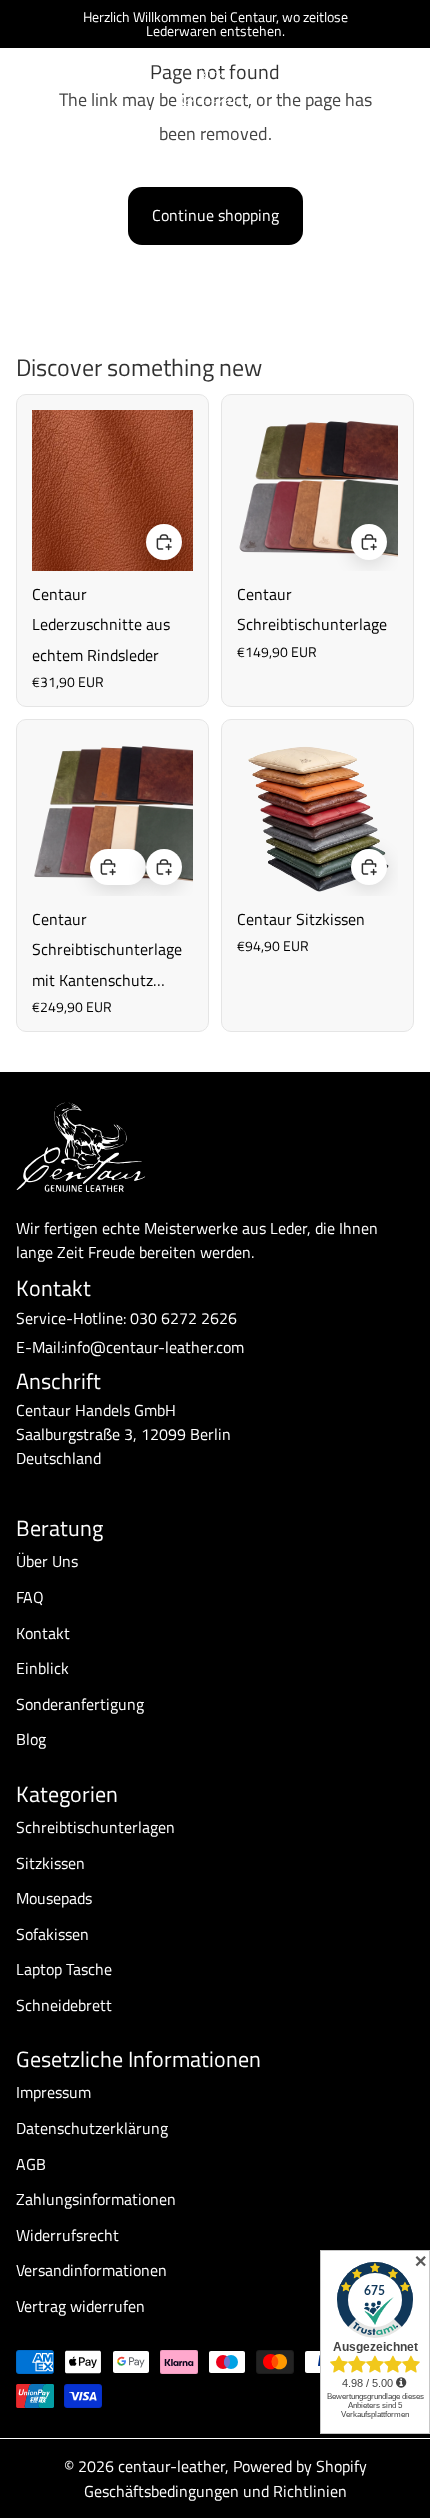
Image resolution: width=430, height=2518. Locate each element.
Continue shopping (215, 215)
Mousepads (54, 1898)
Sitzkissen (50, 1863)
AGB (31, 2164)
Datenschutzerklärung (92, 2128)
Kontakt (43, 1633)
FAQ (30, 1597)
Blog (31, 1739)
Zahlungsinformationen (96, 2199)
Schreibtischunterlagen (95, 1827)
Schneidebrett (64, 2005)
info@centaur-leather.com (154, 1347)
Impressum (53, 2092)
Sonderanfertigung (80, 1704)
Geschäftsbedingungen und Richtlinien (215, 2491)
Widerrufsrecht (67, 2235)
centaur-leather (171, 2466)
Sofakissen (52, 1934)
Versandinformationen (91, 2270)
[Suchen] (66, 86)
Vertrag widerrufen (80, 2306)
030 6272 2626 (183, 1318)
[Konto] (362, 86)
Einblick (42, 1668)
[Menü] (23, 86)
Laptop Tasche (64, 1969)
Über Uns (47, 1561)
